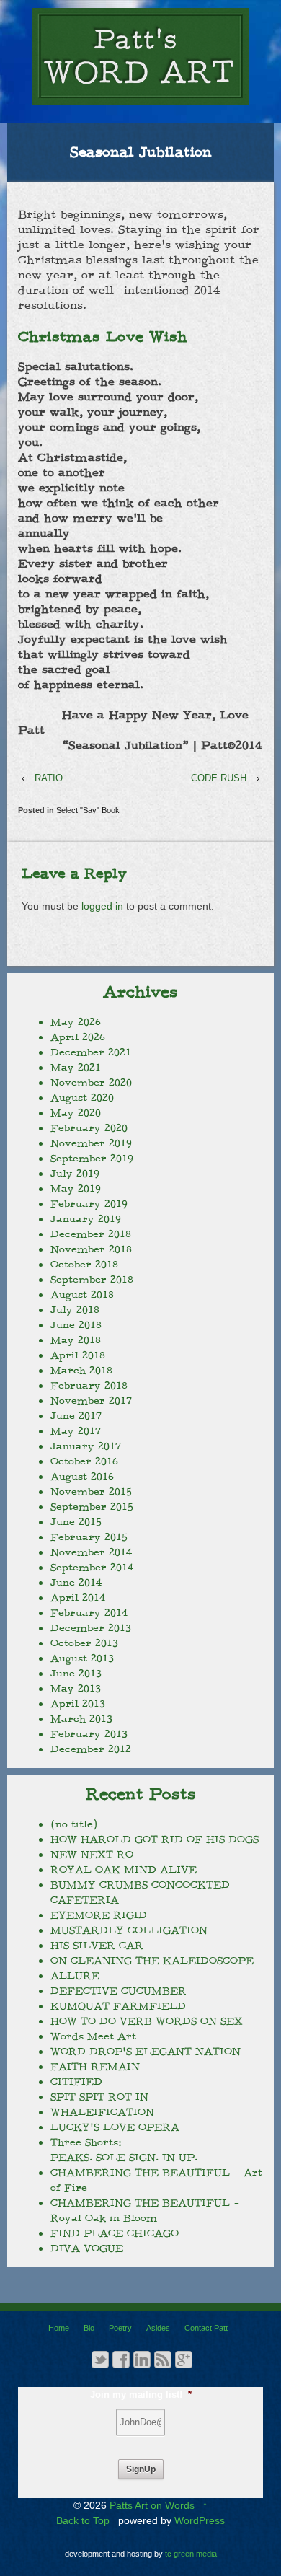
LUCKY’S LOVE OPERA (115, 2127)
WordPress (200, 2520)
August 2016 (82, 1477)
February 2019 (89, 1204)
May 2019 (76, 1189)
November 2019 (91, 1143)
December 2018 (91, 1234)
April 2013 (78, 1704)
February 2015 (89, 1537)
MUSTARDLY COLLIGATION (129, 1930)
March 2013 (81, 1719)
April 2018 (78, 1355)
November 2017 (91, 1401)
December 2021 (91, 1052)
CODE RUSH (219, 778)
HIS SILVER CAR (97, 1946)
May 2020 (76, 1113)
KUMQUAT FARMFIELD (118, 2006)
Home (59, 2328)
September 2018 (92, 1280)
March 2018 (81, 1371)
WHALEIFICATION (102, 2112)
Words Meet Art (93, 2036)
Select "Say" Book (88, 810)
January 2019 (86, 1219)
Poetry (120, 2328)
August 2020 (82, 1098)
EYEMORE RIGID (99, 1915)
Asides (158, 2328)
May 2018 (76, 1340)
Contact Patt (206, 2328)
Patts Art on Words (152, 2505)
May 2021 (76, 1068)
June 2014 (76, 1583)
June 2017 (76, 1416)
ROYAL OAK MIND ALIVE (124, 1870)
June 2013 (76, 1674)
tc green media (191, 2554)
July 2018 (75, 1310)
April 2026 (78, 1037)
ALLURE (75, 1976)
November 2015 (91, 1492)
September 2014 (92, 1568)
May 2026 (76, 1022)
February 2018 (89, 1386)
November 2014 (91, 1552)
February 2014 (89, 1613)
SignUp (141, 2469)
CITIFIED (76, 2082)
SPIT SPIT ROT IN (99, 2097)
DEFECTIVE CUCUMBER (119, 1991)
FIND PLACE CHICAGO (115, 2233)
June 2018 (76, 1325)
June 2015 (76, 1522)
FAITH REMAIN (95, 2067)
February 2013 (89, 1734)
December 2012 (91, 1749)
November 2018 (91, 1249)
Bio (89, 2328)
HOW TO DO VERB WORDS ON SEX (147, 2021)
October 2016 (84, 1461)
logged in (102, 906)
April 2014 (78, 1598)
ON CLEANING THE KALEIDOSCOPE (152, 1961)
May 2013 (76, 1689)
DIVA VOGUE (87, 2248)
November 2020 (91, 1083)
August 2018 (82, 1295)
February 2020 (89, 1128)
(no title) (74, 1824)
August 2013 (82, 1658)
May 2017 (76, 1431)
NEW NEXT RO (92, 1855)
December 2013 (91, 1628)
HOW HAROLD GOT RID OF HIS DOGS (155, 1839)
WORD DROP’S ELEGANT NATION (146, 2052)
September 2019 (92, 1159)
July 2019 (75, 1174)
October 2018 (84, 1265)
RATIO (49, 778)
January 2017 (86, 1446)
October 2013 (84, 1643)
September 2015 (92, 1507)
